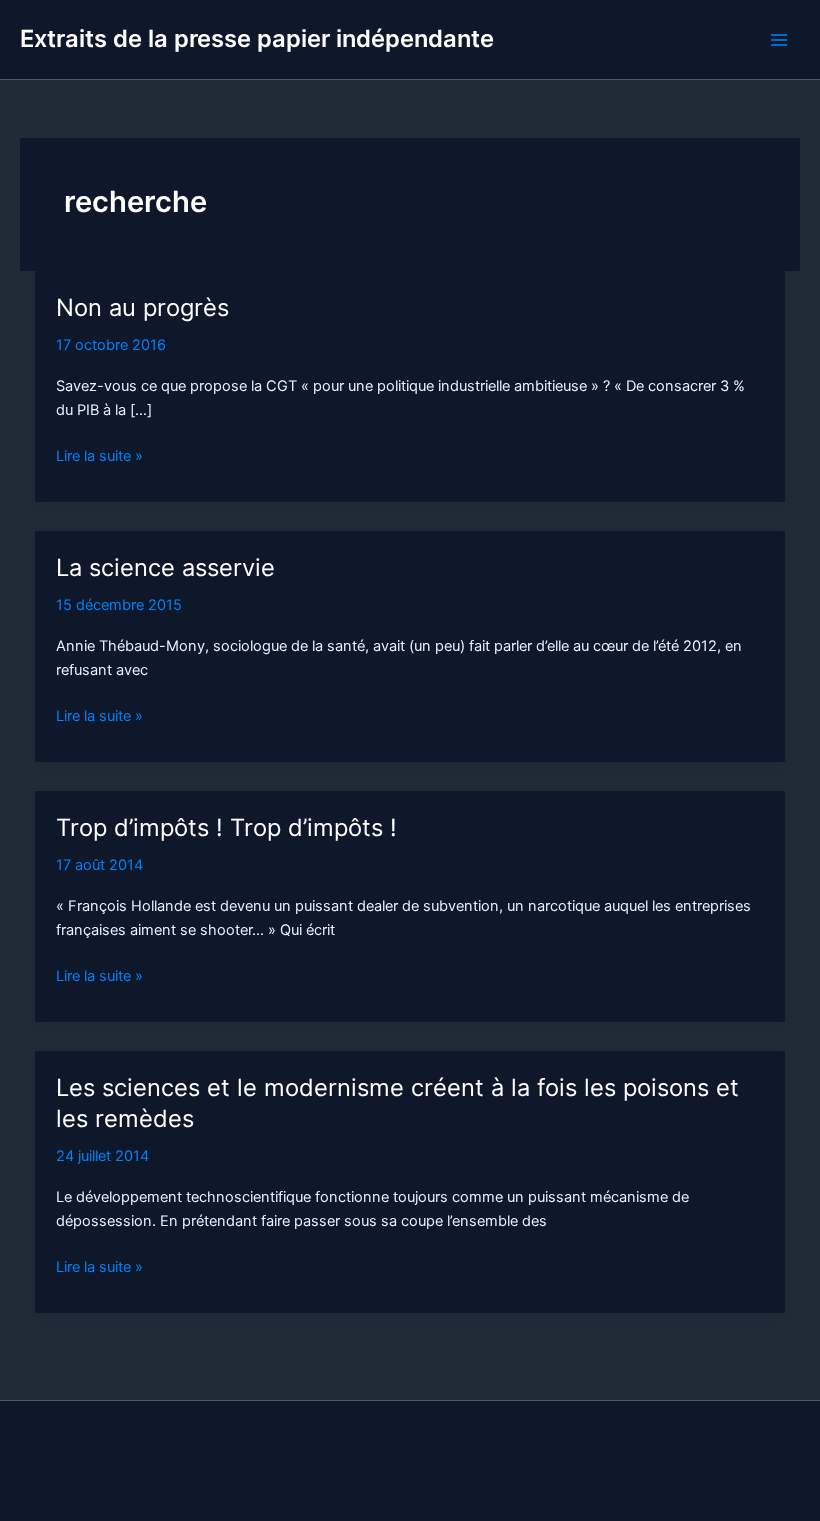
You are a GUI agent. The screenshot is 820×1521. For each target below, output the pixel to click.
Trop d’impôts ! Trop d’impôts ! (226, 827)
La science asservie (165, 567)
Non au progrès (142, 307)
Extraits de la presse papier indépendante (257, 38)
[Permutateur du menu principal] (779, 40)
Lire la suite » (99, 457)
